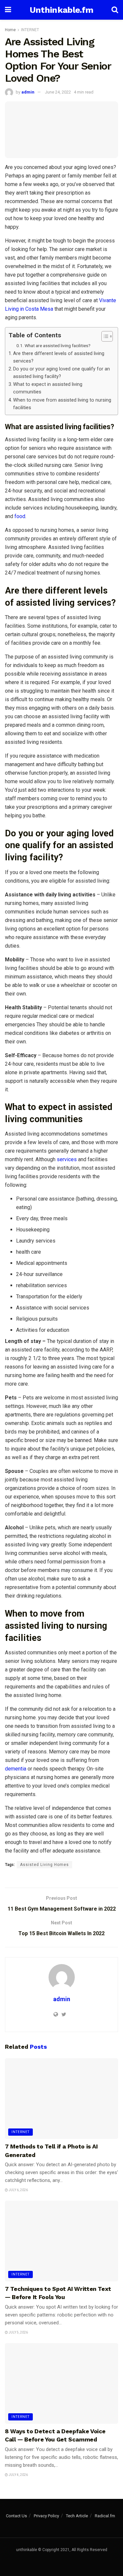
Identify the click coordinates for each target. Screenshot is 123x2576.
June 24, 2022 (58, 92)
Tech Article (77, 2516)
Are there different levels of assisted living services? (59, 357)
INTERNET (30, 30)
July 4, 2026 (18, 2475)
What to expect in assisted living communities (48, 388)
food (20, 516)
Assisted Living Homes (44, 1865)
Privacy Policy (46, 2516)
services (67, 1159)
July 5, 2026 (18, 2332)
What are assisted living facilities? (58, 346)
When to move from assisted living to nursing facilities (62, 404)
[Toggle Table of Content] (104, 336)
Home (10, 30)
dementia (16, 1769)
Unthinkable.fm (61, 10)
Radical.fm (105, 2516)
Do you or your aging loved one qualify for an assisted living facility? (61, 373)
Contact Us (16, 2516)
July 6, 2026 (18, 2190)
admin (28, 92)
